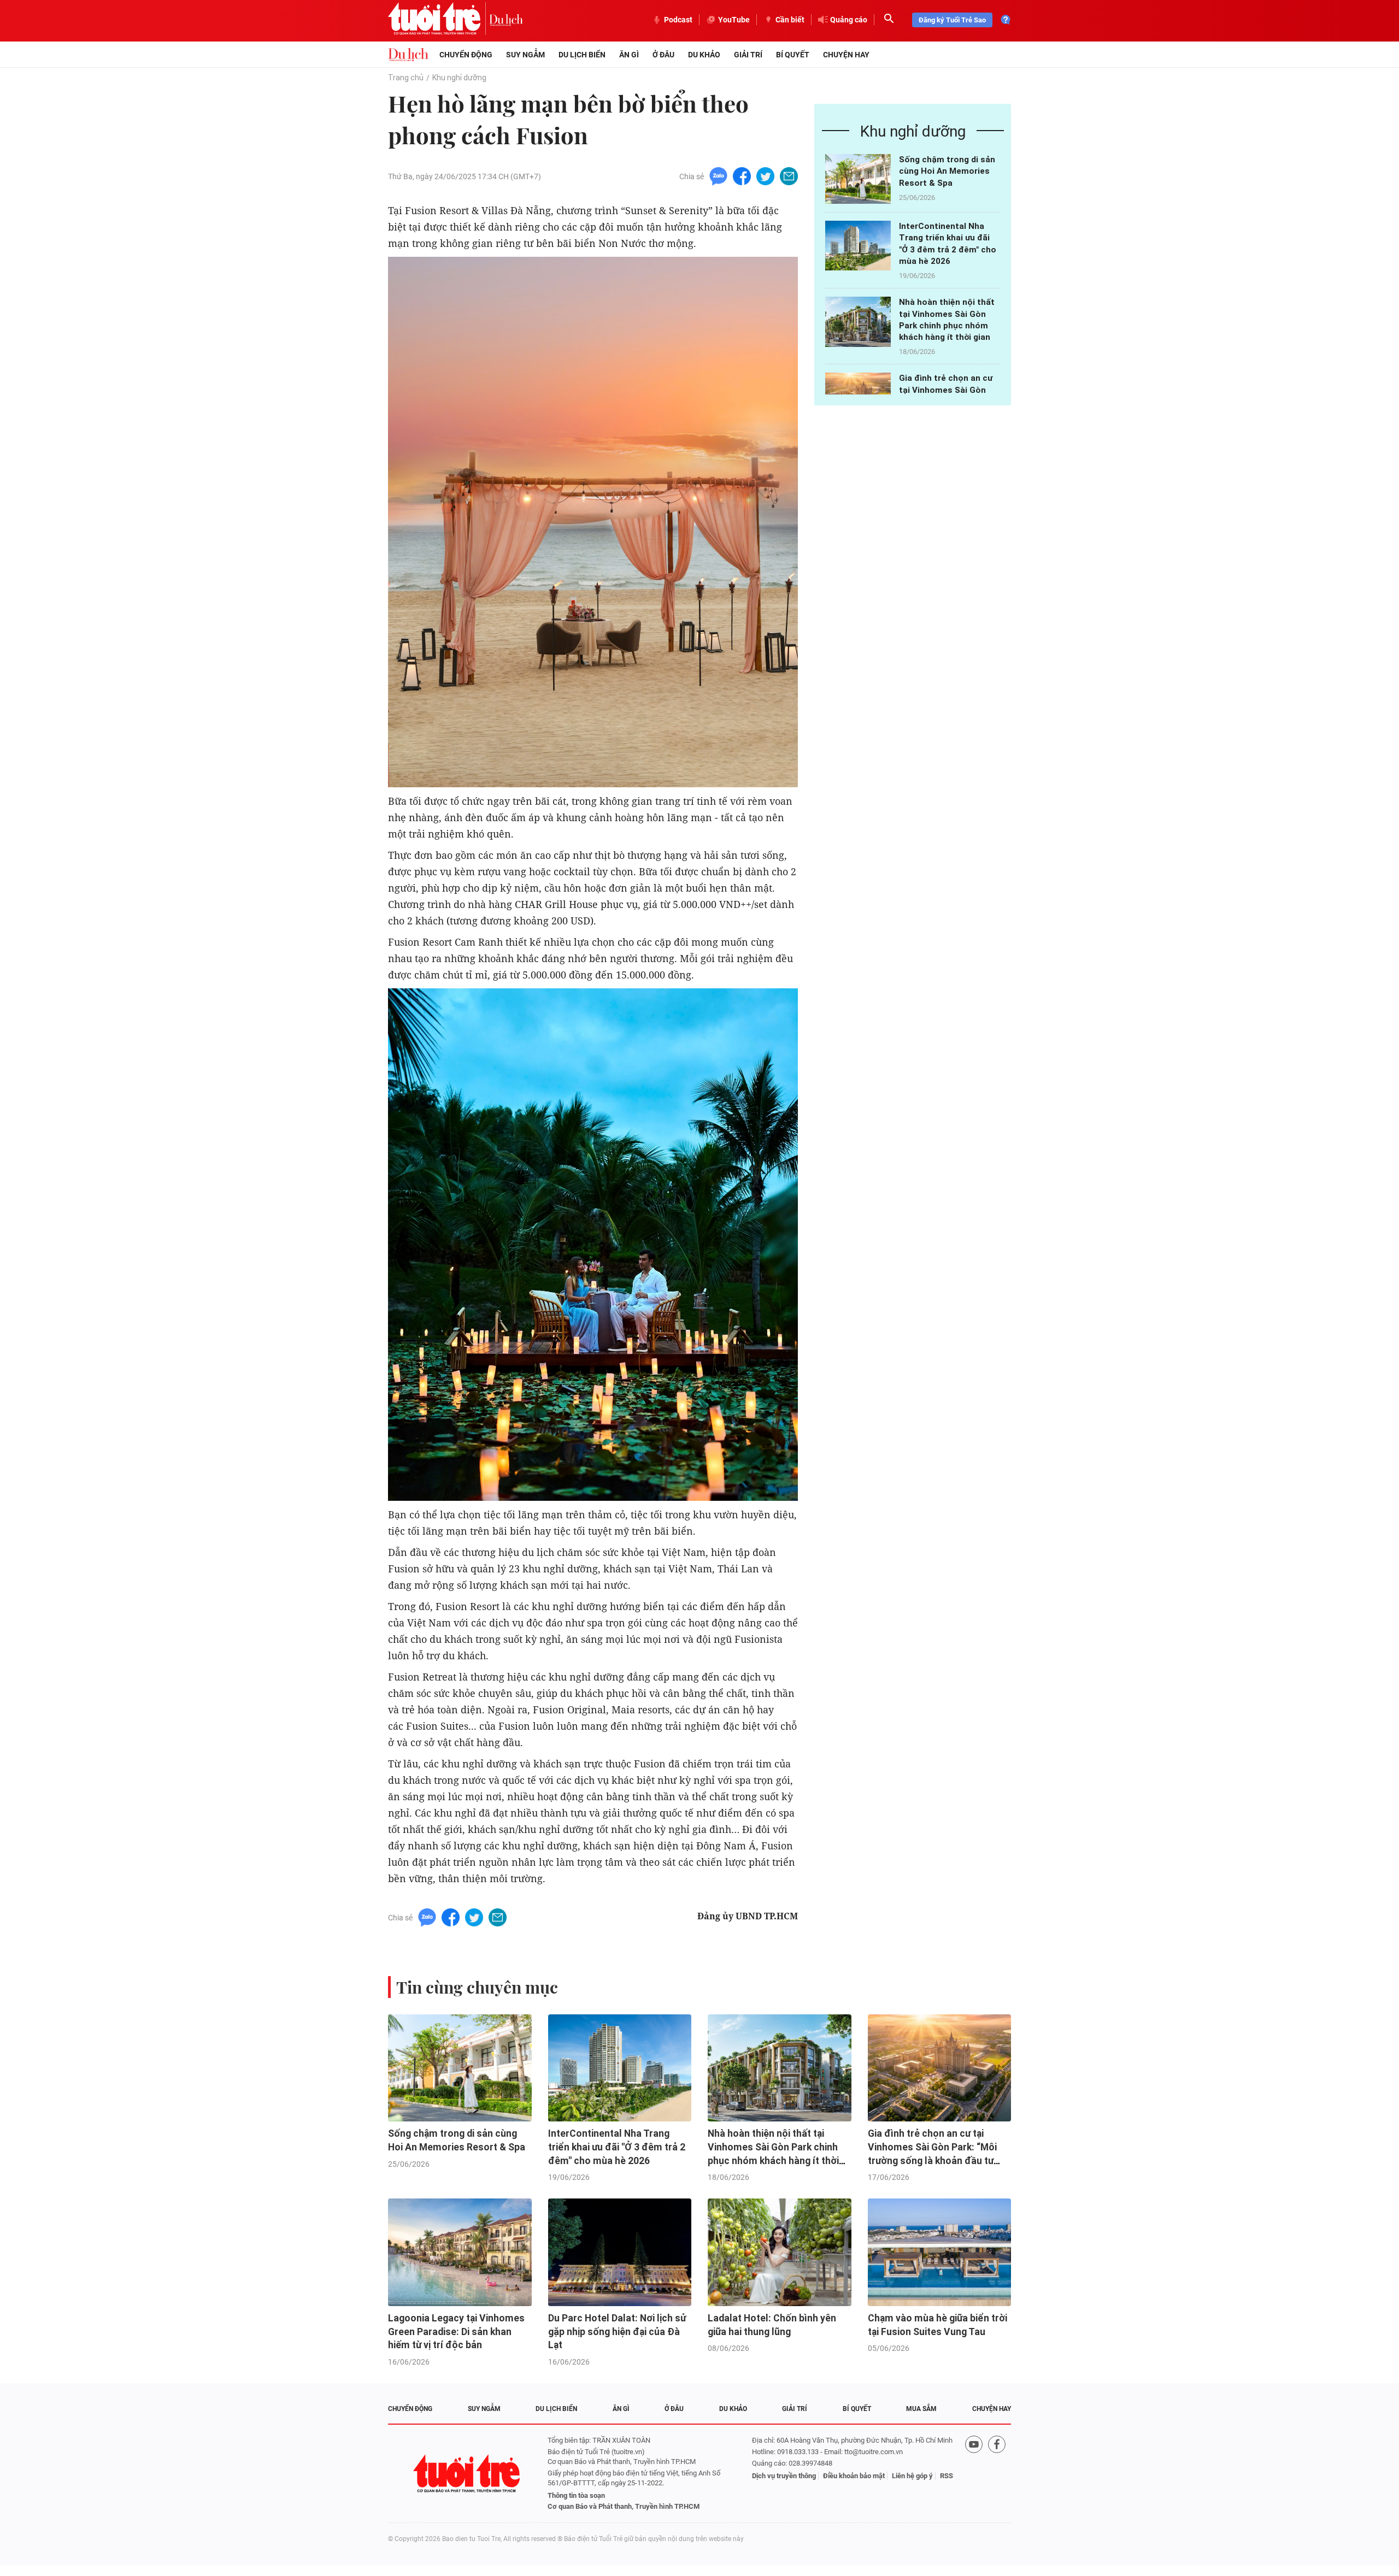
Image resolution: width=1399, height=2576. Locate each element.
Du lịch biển (582, 55)
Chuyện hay (846, 55)
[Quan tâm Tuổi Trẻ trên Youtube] (974, 2474)
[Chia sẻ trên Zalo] (718, 176)
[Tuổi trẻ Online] (468, 2474)
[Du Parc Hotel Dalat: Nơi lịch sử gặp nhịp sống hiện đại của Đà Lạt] (620, 2252)
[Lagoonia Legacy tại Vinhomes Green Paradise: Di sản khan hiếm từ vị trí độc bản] (460, 2252)
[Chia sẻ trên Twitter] (765, 176)
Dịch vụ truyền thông (784, 2476)
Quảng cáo (849, 20)
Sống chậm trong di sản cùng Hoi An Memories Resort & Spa (947, 171)
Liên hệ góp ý (912, 2476)
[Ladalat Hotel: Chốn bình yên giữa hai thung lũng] (780, 2252)
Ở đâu (663, 55)
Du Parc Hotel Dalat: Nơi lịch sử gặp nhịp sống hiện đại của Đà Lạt (617, 2332)
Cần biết (790, 20)
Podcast (678, 20)
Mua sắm (921, 2409)
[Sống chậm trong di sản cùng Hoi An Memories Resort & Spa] (858, 179)
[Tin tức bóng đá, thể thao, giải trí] (408, 55)
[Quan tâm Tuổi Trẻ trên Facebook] (997, 2474)
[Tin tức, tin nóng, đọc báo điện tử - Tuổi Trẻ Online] (439, 20)
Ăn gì (629, 55)
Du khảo (704, 55)
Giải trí (748, 55)
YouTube (734, 20)
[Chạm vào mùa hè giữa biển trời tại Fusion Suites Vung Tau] (940, 2252)
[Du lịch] (506, 20)
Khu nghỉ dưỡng (459, 78)
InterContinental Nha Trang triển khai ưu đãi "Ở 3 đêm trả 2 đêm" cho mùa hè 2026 (617, 2147)
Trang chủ (406, 78)
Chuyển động (466, 55)
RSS (947, 2476)
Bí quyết (793, 55)
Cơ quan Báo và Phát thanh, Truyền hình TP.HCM (624, 2506)
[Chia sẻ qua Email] (789, 176)
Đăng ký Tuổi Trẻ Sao (952, 20)
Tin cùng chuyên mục (477, 1987)
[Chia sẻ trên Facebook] (742, 176)
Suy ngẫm (525, 55)
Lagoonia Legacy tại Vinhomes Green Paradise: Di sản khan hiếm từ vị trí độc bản (456, 2332)
